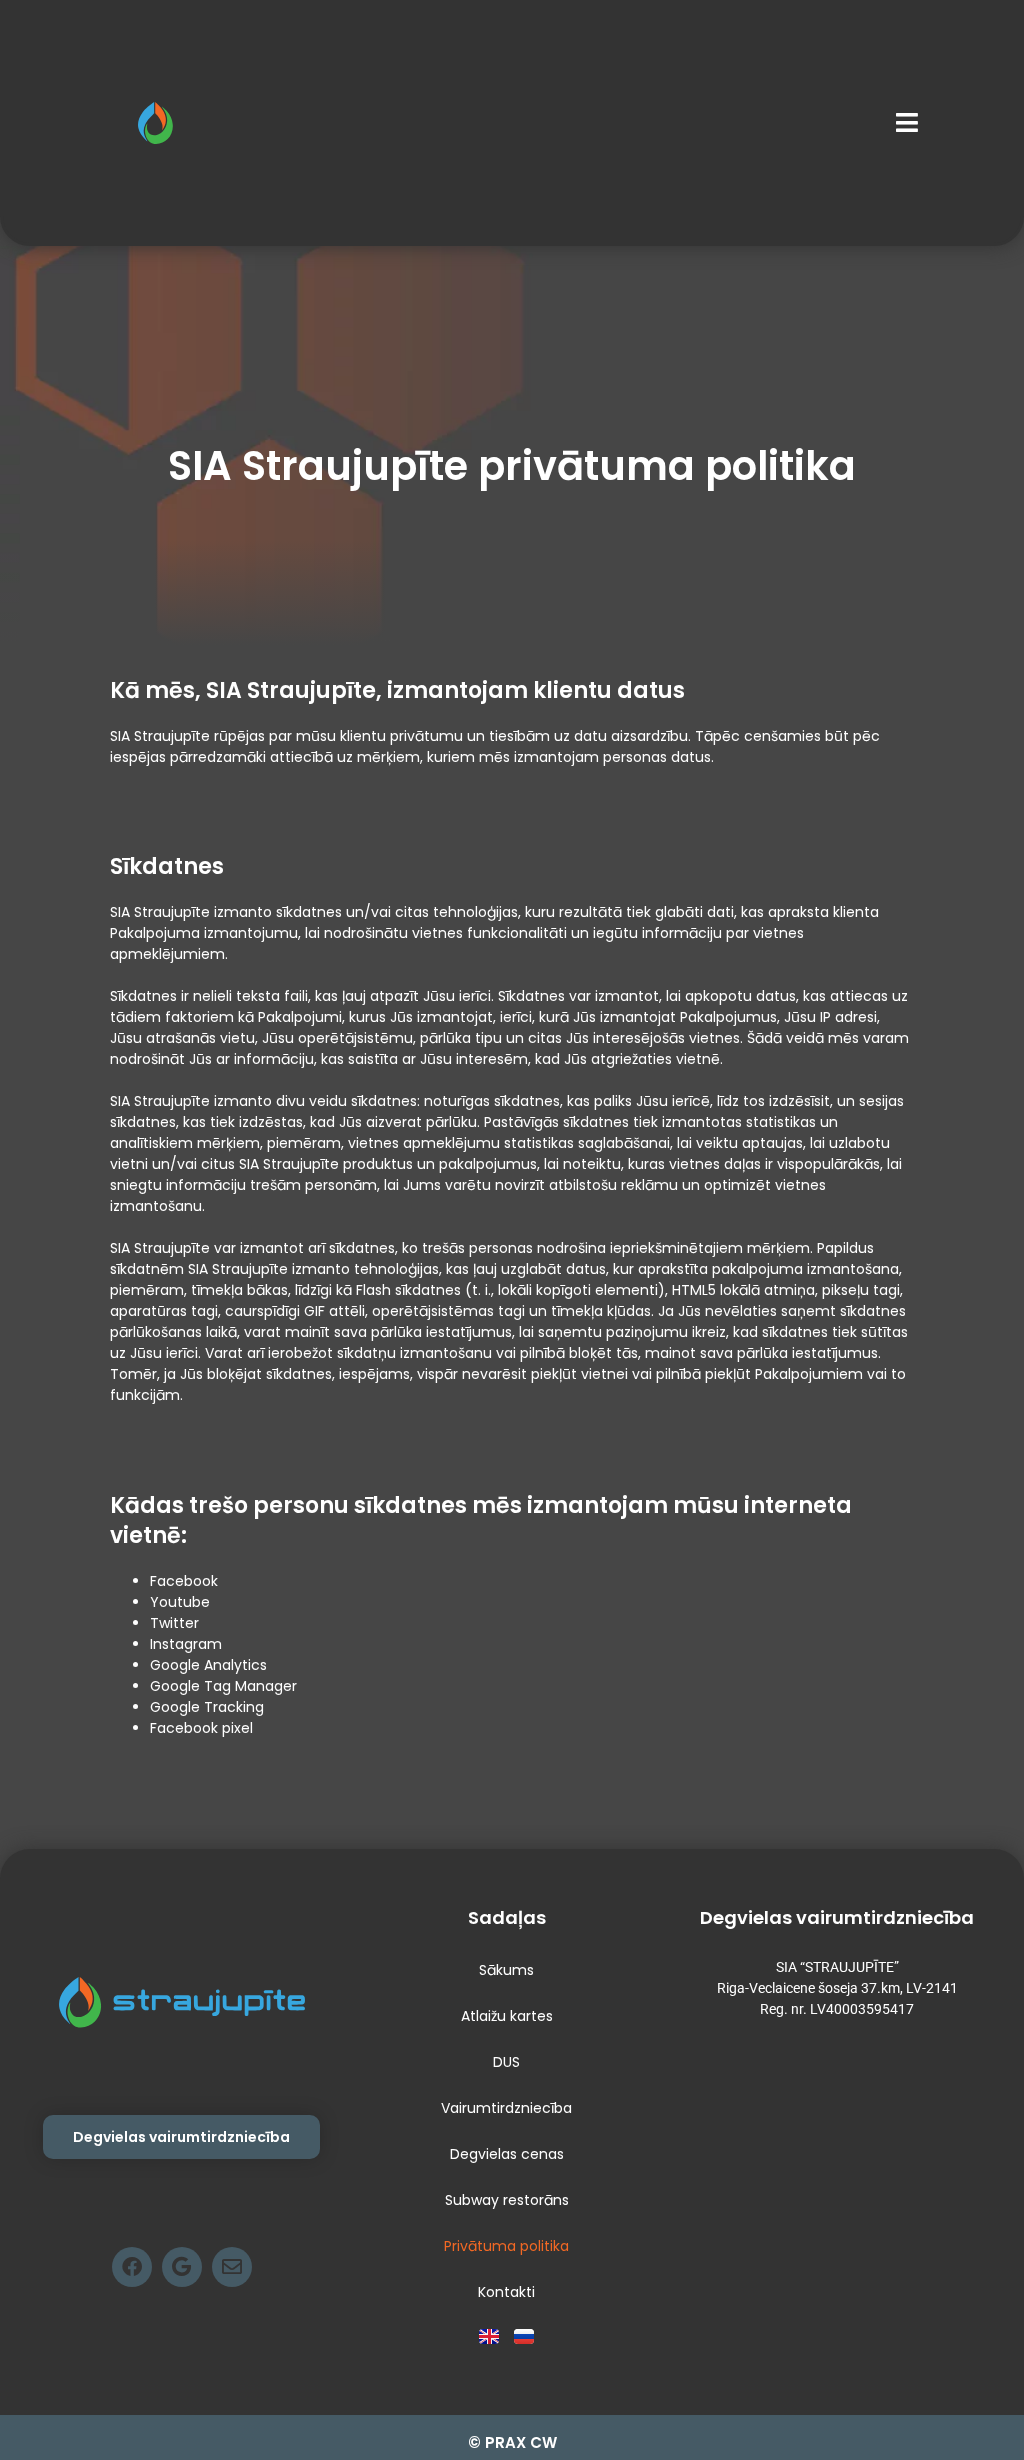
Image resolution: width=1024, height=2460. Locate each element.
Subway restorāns (507, 2200)
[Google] (182, 2267)
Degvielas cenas (507, 2154)
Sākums (506, 1970)
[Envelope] (232, 2267)
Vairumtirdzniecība (506, 2108)
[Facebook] (132, 2267)
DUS (506, 2062)
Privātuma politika (506, 2246)
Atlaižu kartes (507, 2016)
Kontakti (506, 2292)
